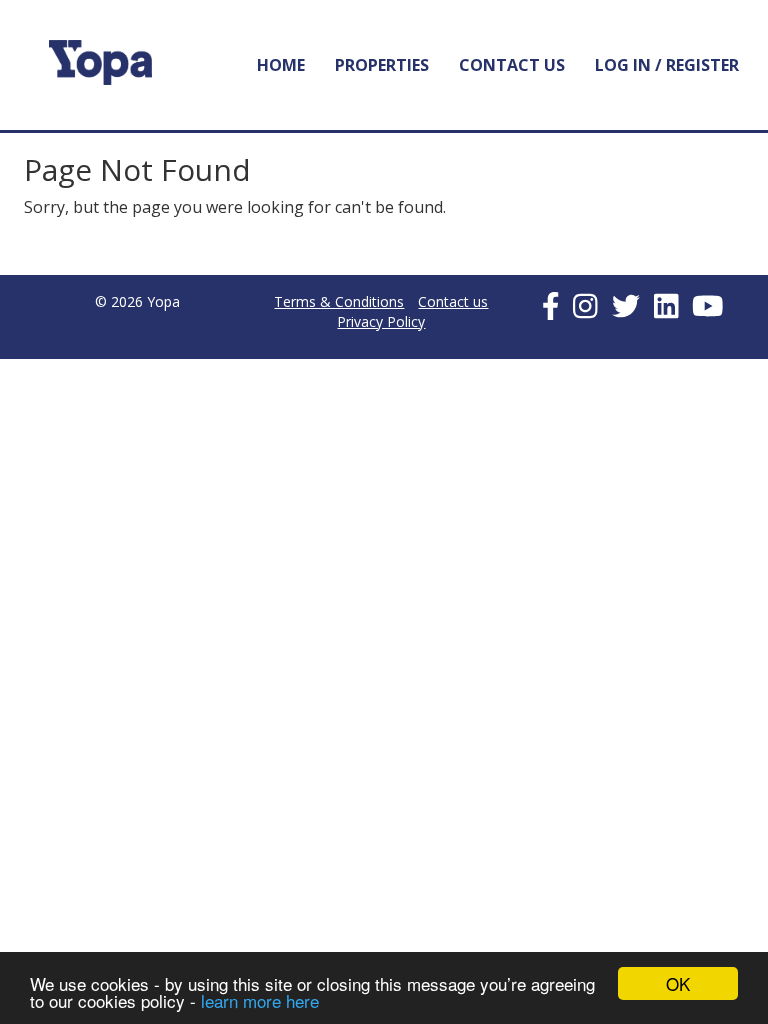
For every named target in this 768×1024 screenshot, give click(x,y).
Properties (382, 65)
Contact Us (512, 65)
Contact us (453, 301)
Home (281, 65)
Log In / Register (667, 65)
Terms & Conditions (339, 301)
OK (678, 983)
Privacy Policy (381, 321)
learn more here (260, 1000)
